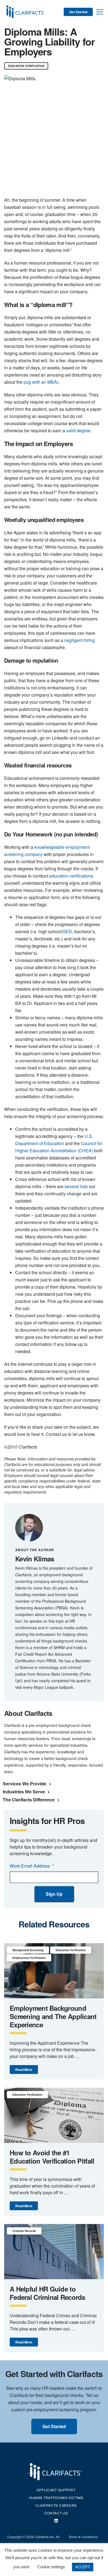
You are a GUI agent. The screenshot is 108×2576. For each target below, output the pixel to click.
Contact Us (56, 2513)
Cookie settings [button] (51, 2567)
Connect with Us (56, 2521)
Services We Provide (25, 1784)
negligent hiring (79, 640)
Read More (24, 2070)
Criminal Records (24, 2231)
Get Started (78, 12)
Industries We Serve (24, 1792)
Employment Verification (29, 1958)
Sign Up (54, 1894)
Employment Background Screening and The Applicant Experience (53, 2016)
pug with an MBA (40, 382)
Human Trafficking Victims (56, 2498)
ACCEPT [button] (83, 2567)
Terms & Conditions (83, 2537)
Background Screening (28, 1950)
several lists (76, 1186)
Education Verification (26, 66)
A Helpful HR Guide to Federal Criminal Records (47, 2293)
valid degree (78, 430)
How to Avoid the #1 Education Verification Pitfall (52, 2157)
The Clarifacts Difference (29, 1800)
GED (67, 931)
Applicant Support (56, 2490)
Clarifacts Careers (56, 2505)
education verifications (71, 876)
